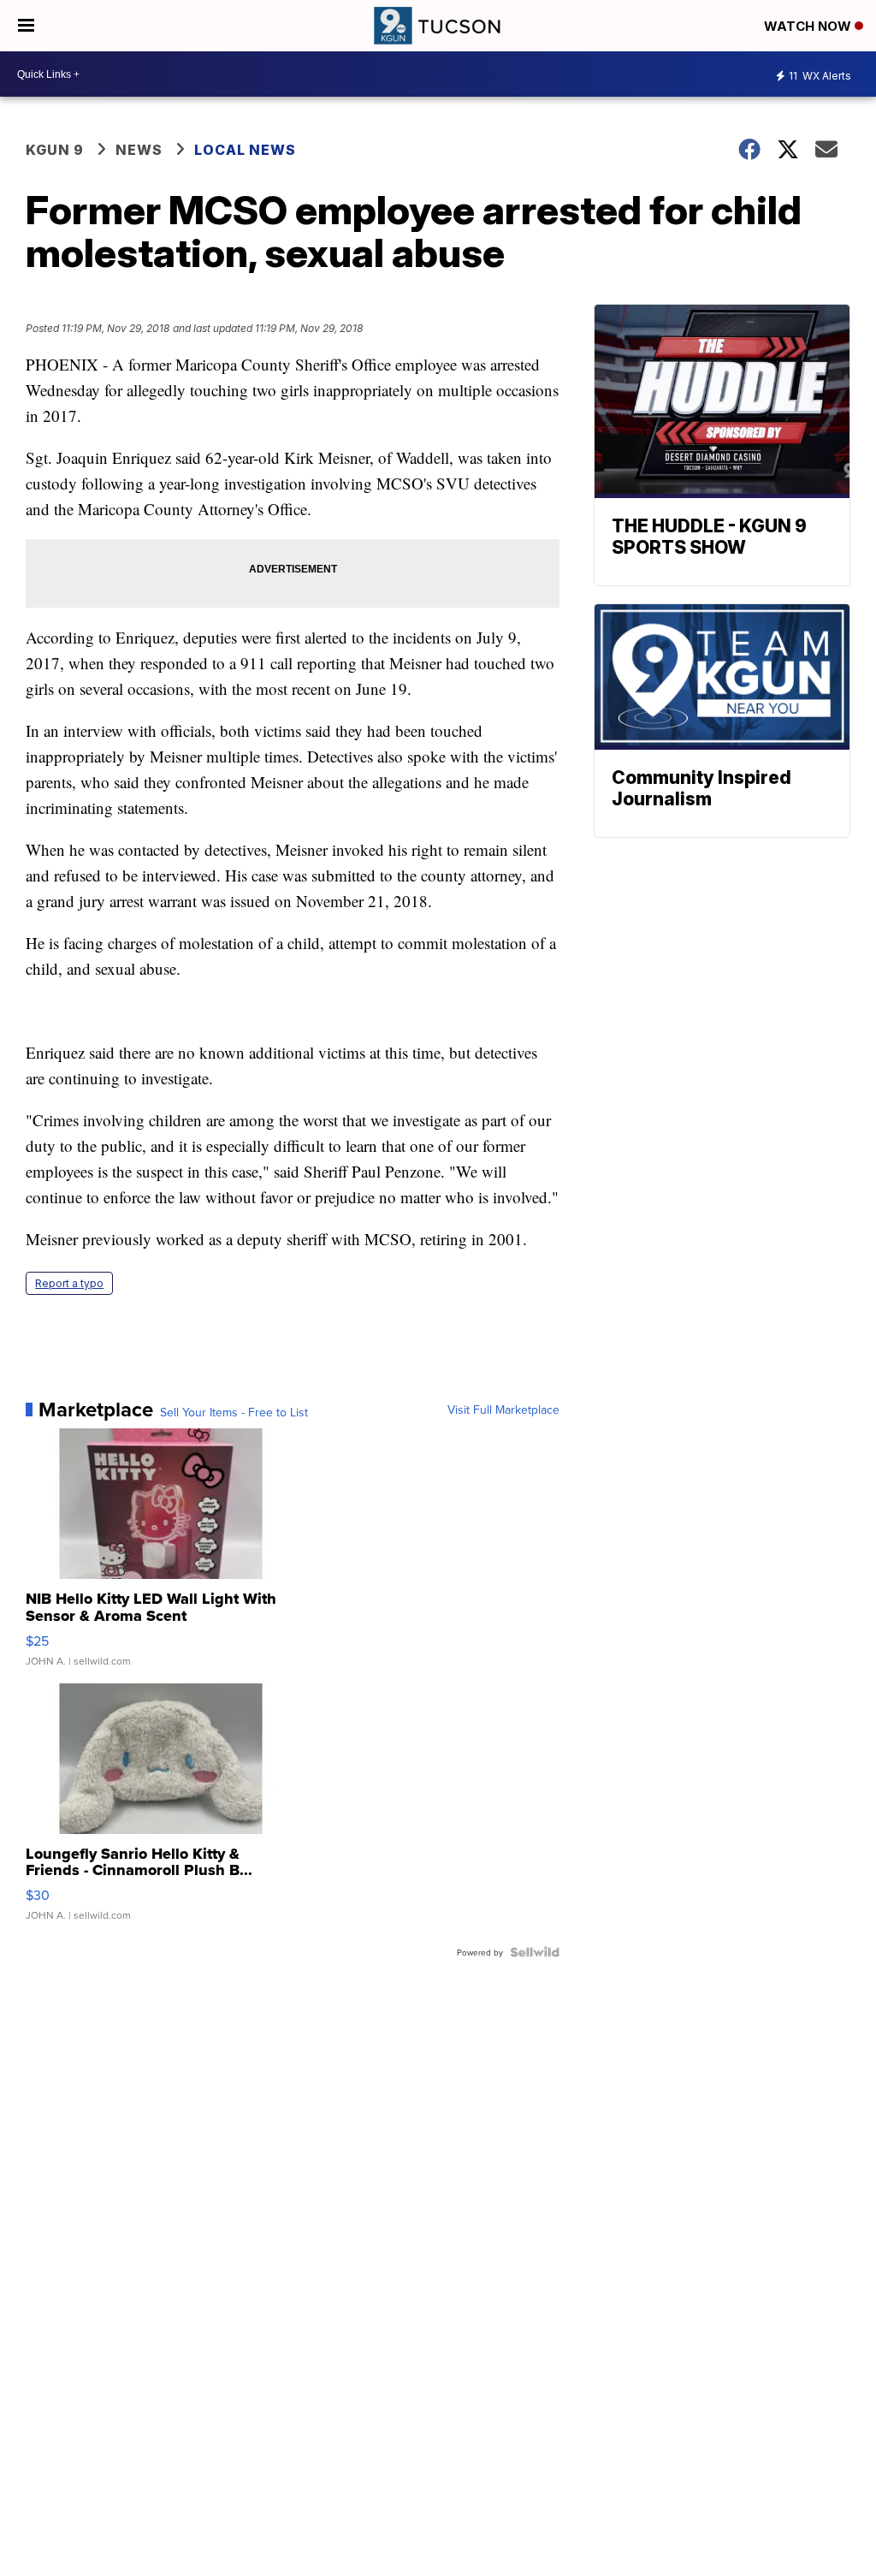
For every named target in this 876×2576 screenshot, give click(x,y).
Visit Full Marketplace (503, 1410)
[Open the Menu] (26, 26)
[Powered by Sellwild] (535, 1952)
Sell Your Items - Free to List (234, 1412)
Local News (245, 150)
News (139, 150)
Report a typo (69, 1283)
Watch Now (809, 26)
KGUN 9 (55, 150)
